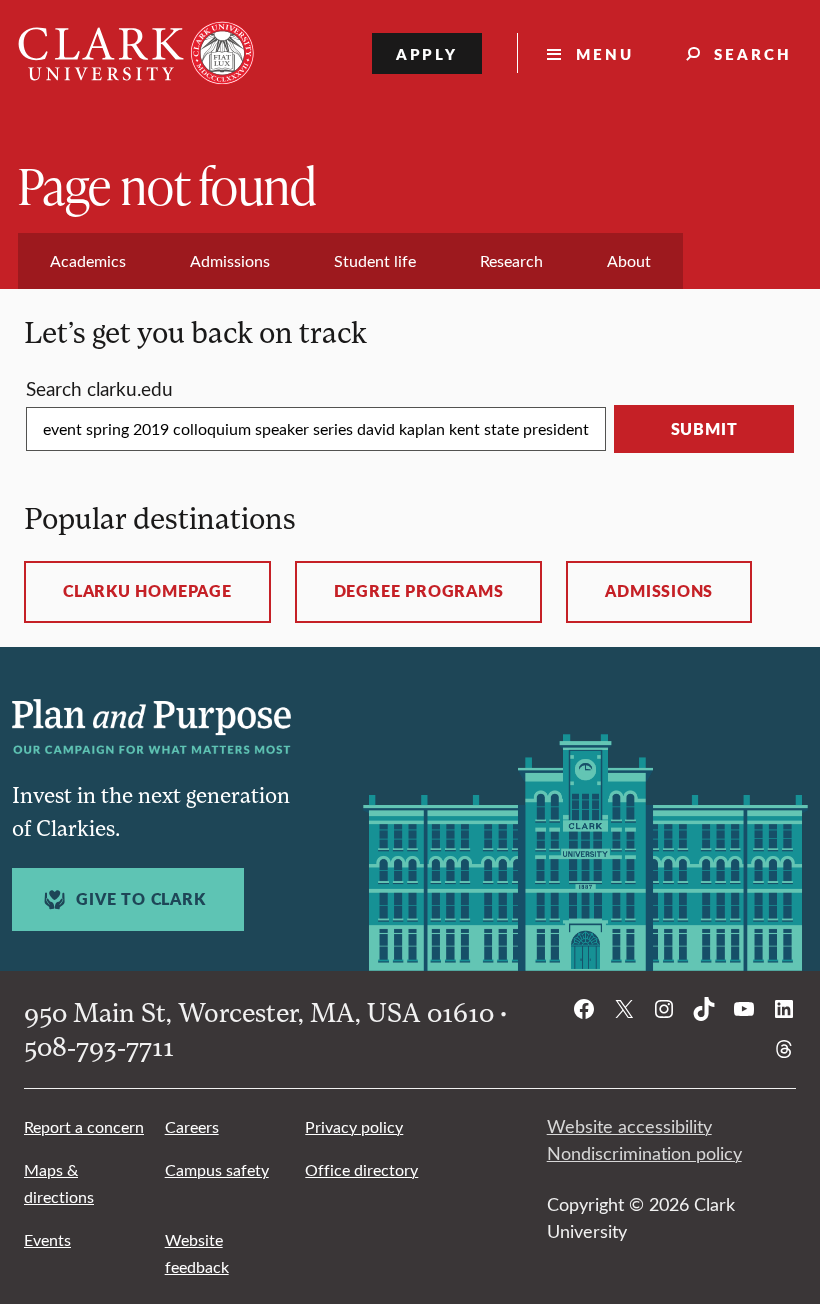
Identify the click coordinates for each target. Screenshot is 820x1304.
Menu (605, 53)
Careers (192, 1126)
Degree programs (419, 591)
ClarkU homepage (147, 591)
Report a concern (84, 1126)
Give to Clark (140, 899)
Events (47, 1239)
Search (753, 53)
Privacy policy (354, 1126)
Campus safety (217, 1169)
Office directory (361, 1169)
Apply (427, 53)
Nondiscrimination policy (644, 1153)
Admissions (659, 591)
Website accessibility (629, 1126)
